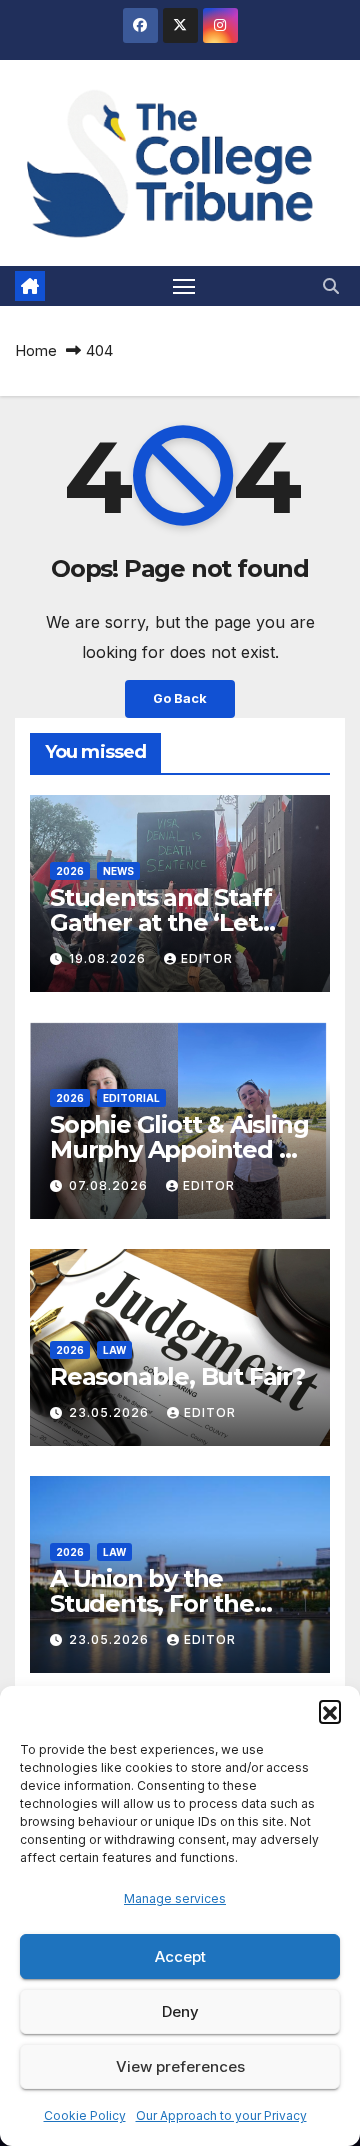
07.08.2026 (110, 1185)
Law (114, 1350)
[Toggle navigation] (184, 286)
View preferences (180, 2066)
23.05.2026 (111, 1412)
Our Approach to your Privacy (221, 2115)
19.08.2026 (109, 958)
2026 (70, 871)
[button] (330, 1711)
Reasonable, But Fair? (177, 1376)
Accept (180, 1956)
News (118, 871)
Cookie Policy (85, 2115)
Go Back (180, 698)
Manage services (175, 1898)
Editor (207, 958)
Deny (180, 2011)
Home (36, 350)
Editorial (131, 1098)
